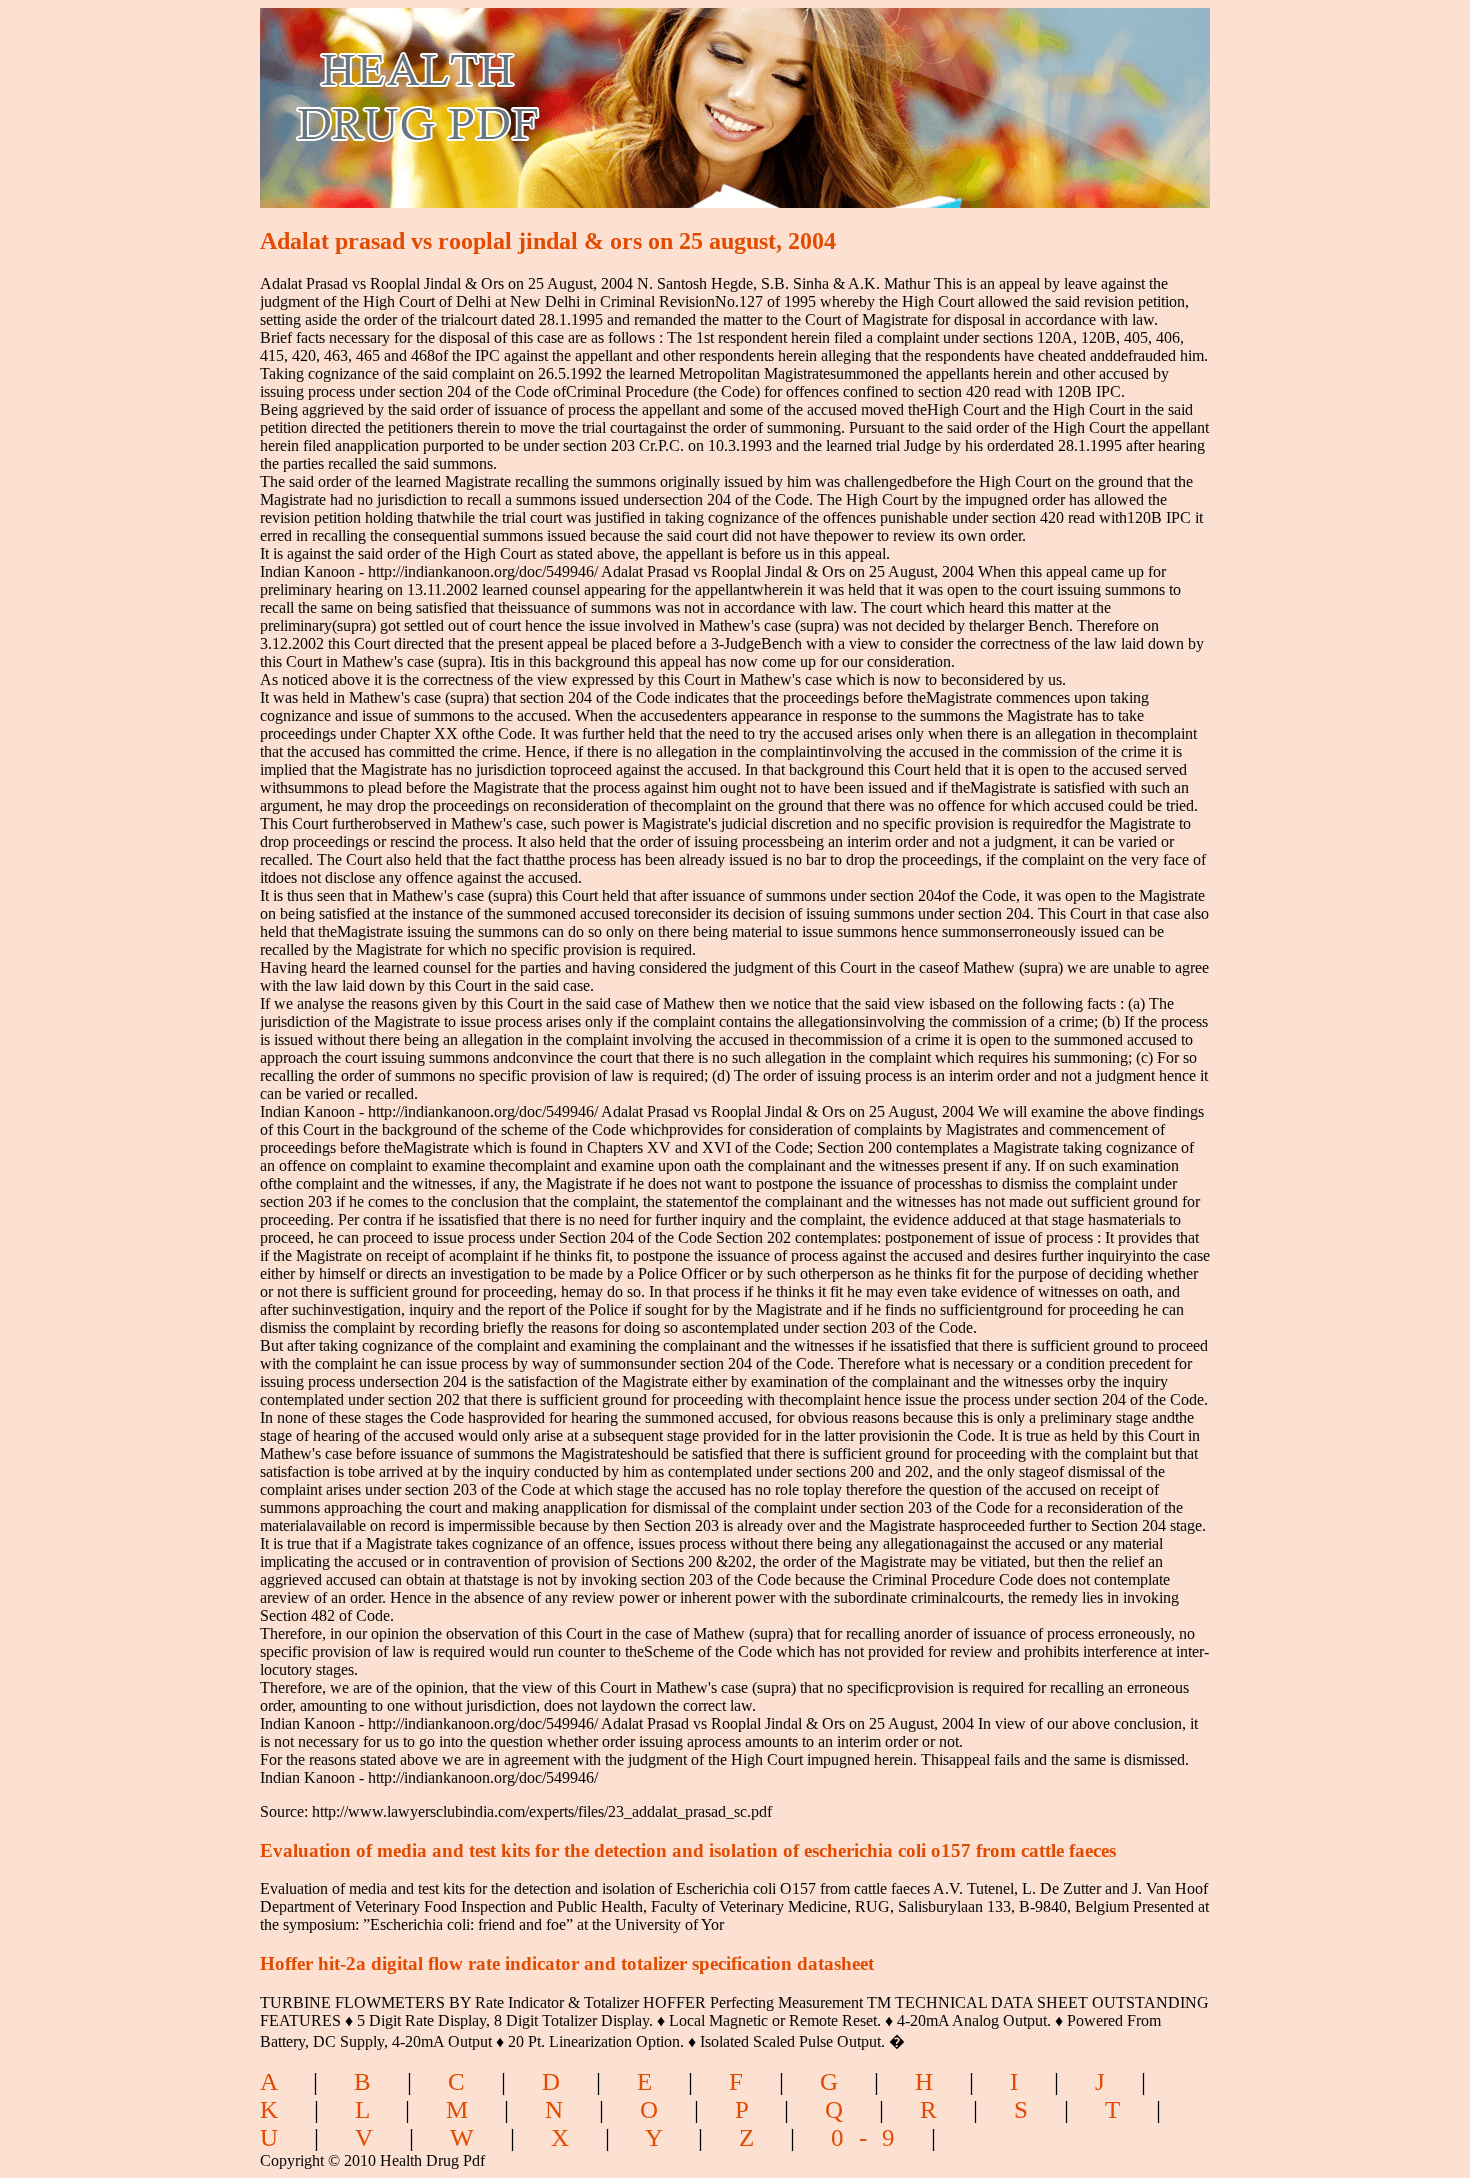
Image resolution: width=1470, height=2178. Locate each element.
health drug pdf (531, 95)
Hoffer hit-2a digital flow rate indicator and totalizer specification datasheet (567, 1963)
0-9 (870, 2137)
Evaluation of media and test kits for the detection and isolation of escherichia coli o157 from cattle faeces (688, 1850)
